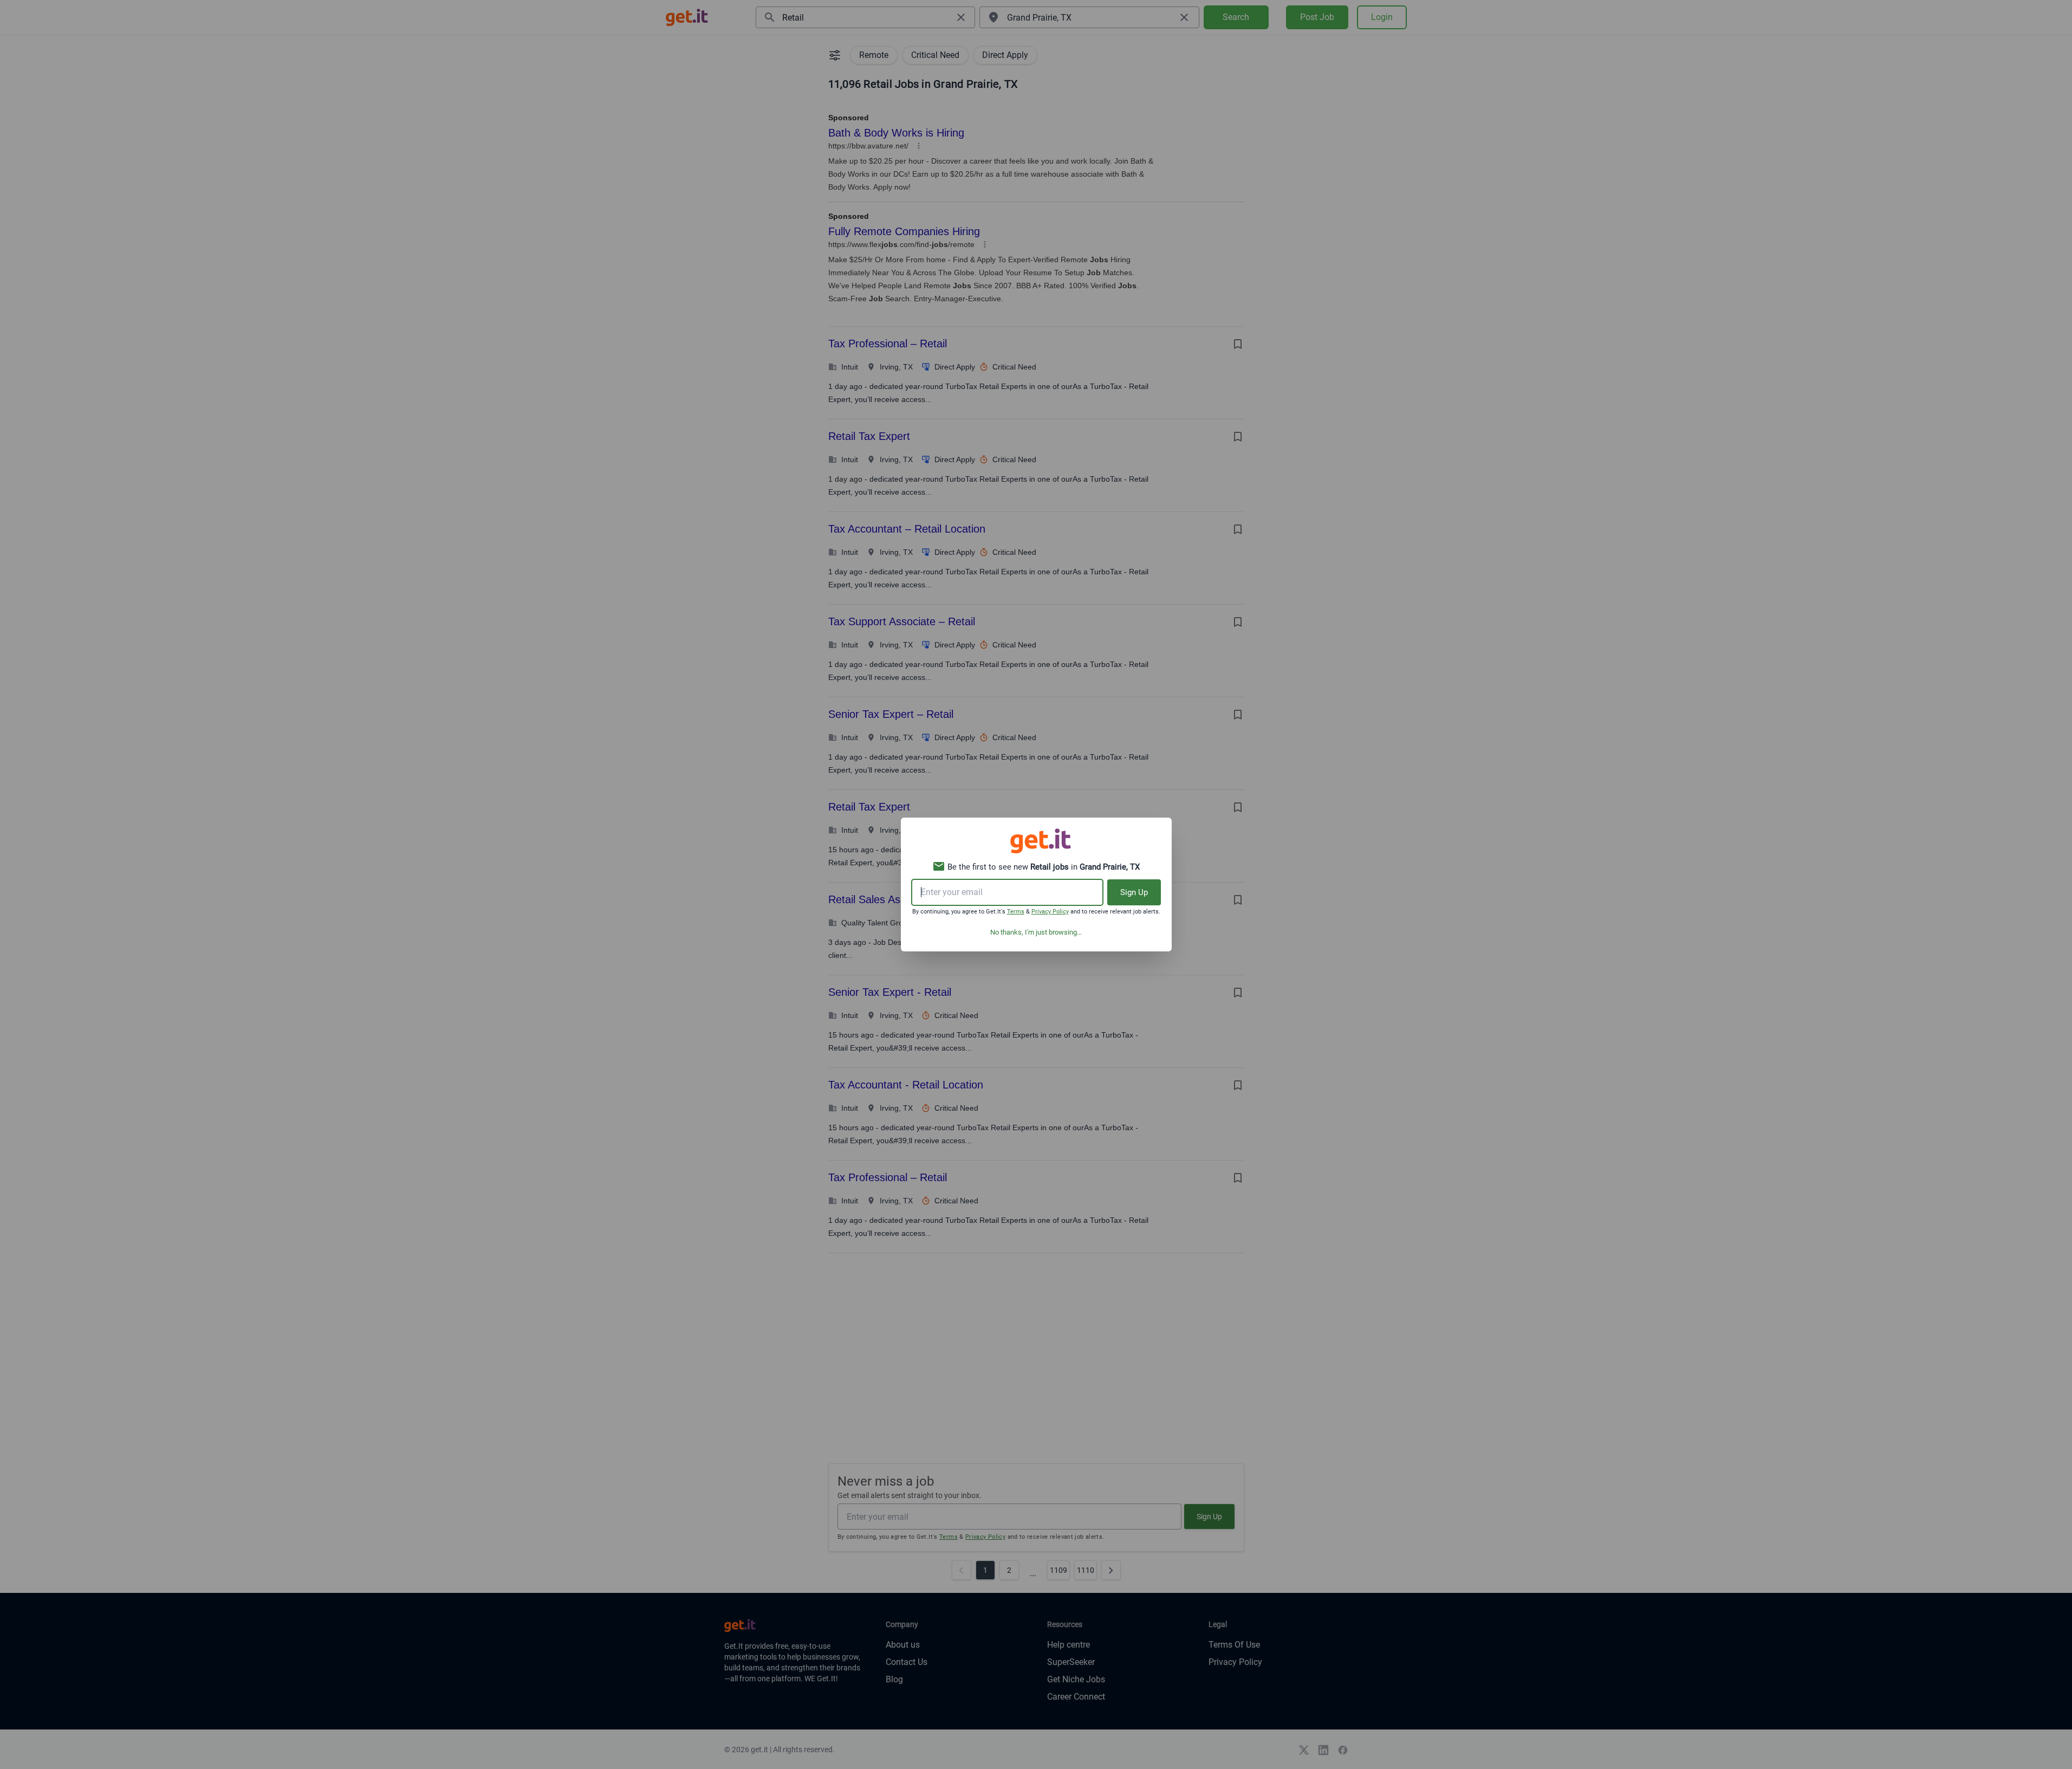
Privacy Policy (1050, 912)
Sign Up (1134, 892)
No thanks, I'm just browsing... (1036, 932)
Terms (1016, 912)
